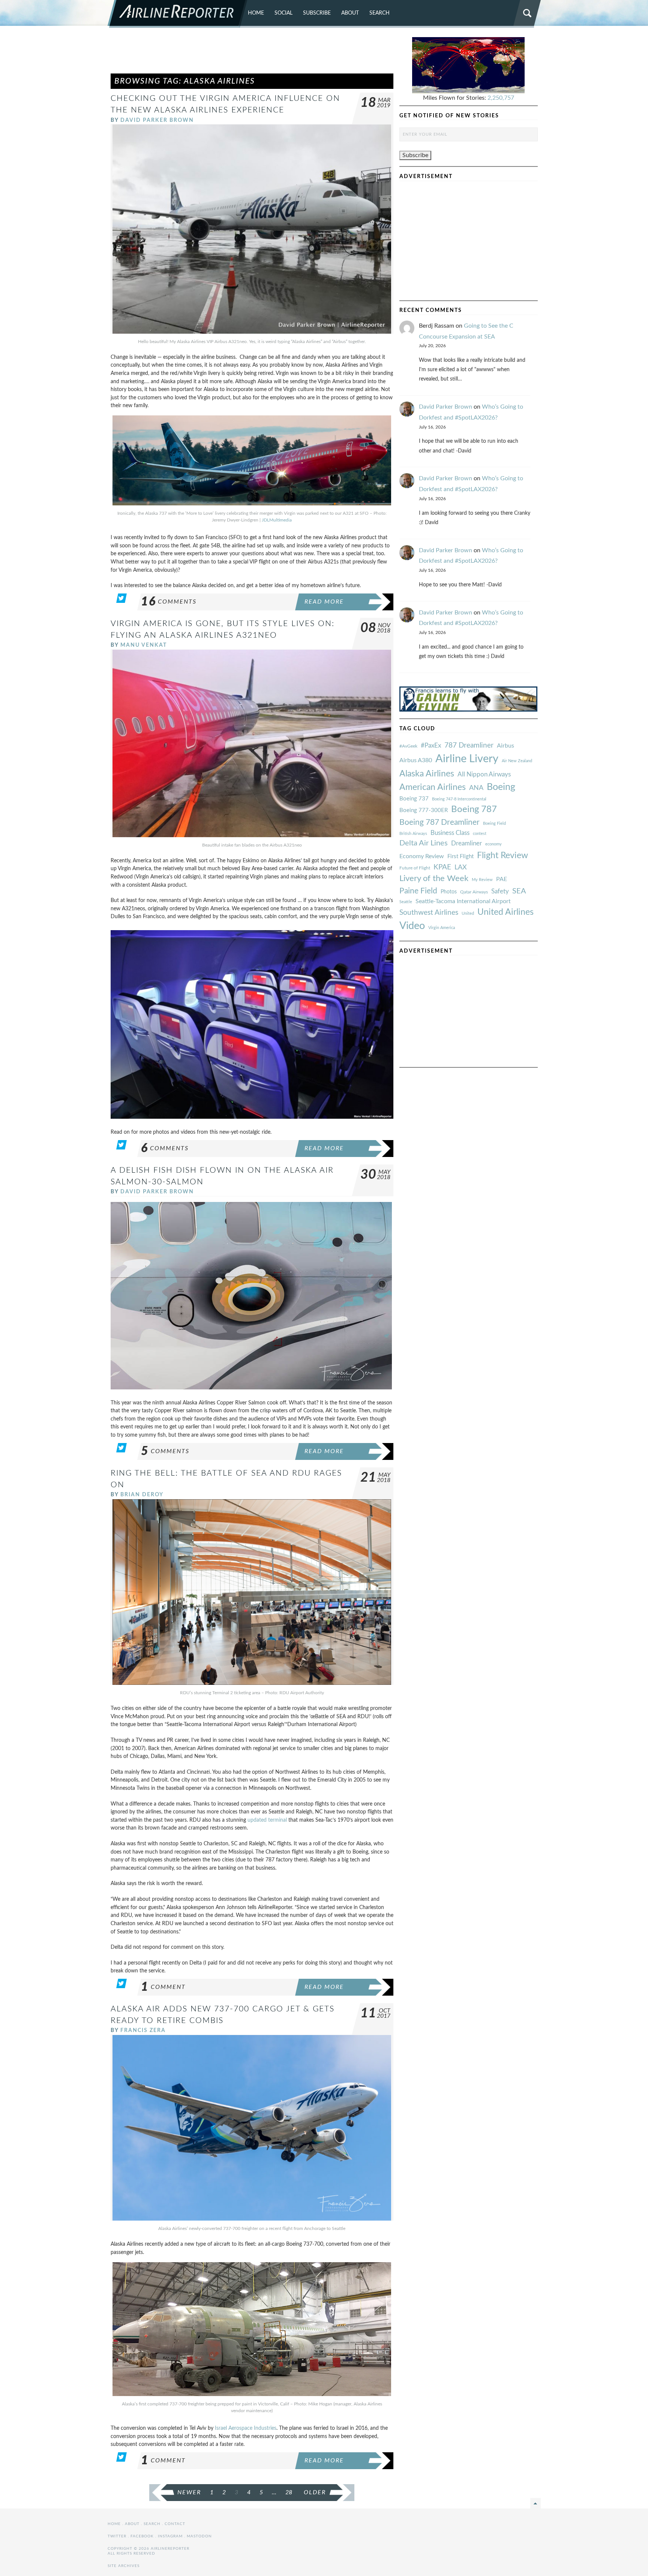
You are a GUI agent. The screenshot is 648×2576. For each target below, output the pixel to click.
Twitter (117, 2536)
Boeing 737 (414, 799)
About (350, 13)
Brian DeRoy (142, 1495)
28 (289, 2492)
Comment (163, 1987)
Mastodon (199, 2536)
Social (283, 13)
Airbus (505, 746)
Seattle (406, 902)
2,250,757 (501, 98)
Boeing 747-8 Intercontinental (459, 799)
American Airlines (433, 787)
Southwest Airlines (429, 913)
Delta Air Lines (424, 843)
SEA (519, 891)
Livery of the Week (434, 879)
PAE (502, 879)
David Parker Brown (157, 120)
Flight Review (502, 856)
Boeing (501, 787)
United (468, 913)
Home (256, 13)
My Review (482, 880)
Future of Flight (415, 868)
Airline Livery (467, 759)
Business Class (450, 833)
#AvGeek (408, 746)
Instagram (170, 2536)
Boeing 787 (474, 809)
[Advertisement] (252, 54)
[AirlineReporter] (178, 14)
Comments (169, 602)
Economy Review (422, 856)
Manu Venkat (144, 645)
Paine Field (418, 891)
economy (493, 844)
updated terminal (267, 1820)
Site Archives (124, 2566)
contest (480, 834)
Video (412, 926)
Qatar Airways (474, 892)
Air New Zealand (517, 761)
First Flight (460, 856)
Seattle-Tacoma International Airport (463, 901)
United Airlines (505, 912)
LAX (461, 867)
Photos (449, 892)
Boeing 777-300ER (424, 810)
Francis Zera (143, 2030)
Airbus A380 (416, 760)
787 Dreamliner (469, 746)
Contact (175, 2524)
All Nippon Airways (484, 774)
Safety (500, 891)
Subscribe (317, 13)
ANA (476, 788)
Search (379, 13)
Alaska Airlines (427, 774)
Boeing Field (494, 823)
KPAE (442, 867)
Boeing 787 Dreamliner (439, 822)
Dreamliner (466, 844)
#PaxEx (431, 746)
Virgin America (442, 928)
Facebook (142, 2536)
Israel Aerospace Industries (246, 2428)
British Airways (413, 834)
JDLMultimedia (277, 520)
